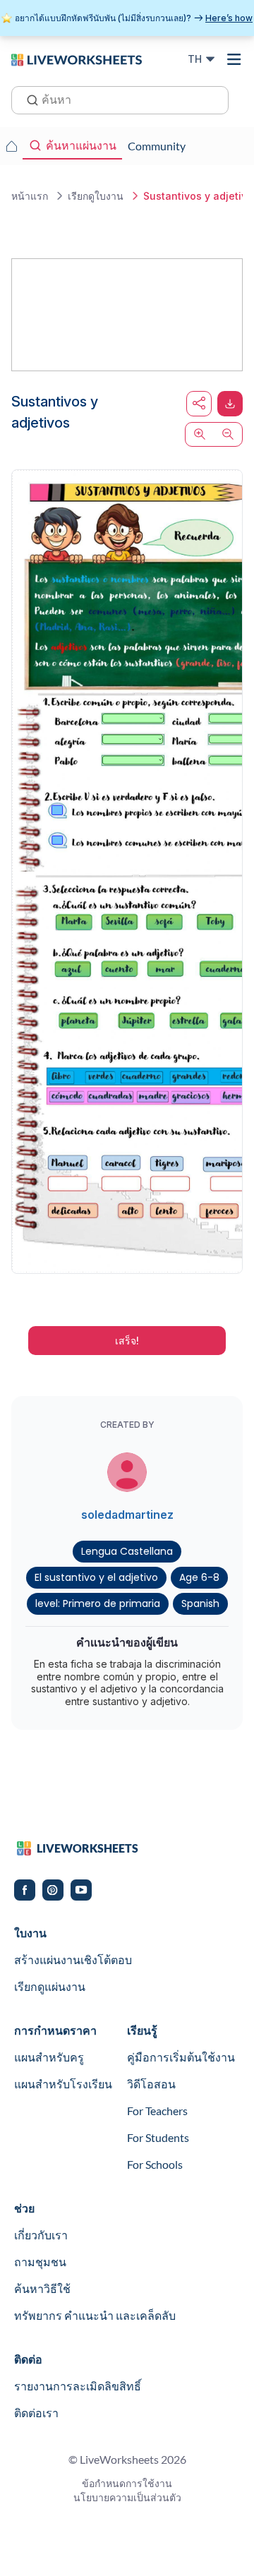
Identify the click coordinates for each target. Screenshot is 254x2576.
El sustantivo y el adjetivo (96, 1577)
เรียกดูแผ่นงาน (50, 1986)
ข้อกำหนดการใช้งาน (127, 2483)
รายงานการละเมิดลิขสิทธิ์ (78, 2386)
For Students (158, 2137)
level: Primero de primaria (98, 1603)
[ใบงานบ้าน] (11, 146)
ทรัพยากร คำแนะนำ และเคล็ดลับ (95, 2315)
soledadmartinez (127, 1515)
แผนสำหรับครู (49, 2057)
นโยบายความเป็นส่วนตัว (127, 2497)
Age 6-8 (199, 1577)
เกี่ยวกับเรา (41, 2235)
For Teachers (157, 2111)
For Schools (155, 2164)
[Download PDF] (230, 404)
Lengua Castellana (127, 1551)
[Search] (28, 99)
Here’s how (229, 18)
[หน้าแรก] (77, 59)
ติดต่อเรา (36, 2413)
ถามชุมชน (40, 2262)
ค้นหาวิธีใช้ (42, 2288)
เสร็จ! (127, 1341)
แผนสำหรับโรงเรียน (63, 2084)
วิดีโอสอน (151, 2084)
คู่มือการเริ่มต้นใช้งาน (181, 2057)
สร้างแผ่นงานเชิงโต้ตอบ (73, 1960)
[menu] (234, 59)
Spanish (200, 1603)
